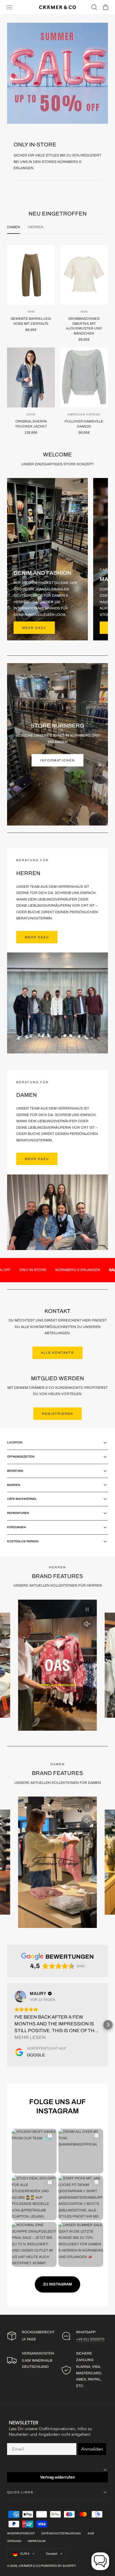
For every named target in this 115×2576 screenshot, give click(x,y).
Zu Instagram (57, 2284)
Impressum (37, 2541)
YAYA (31, 312)
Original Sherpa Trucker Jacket (31, 424)
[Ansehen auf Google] (20, 1996)
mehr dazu (34, 628)
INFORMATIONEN (57, 760)
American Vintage (84, 415)
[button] (9, 7)
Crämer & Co (29, 2566)
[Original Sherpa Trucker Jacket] (31, 377)
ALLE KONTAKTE (57, 1353)
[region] (57, 1665)
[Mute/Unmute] (87, 1624)
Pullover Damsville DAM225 (84, 424)
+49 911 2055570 (90, 2339)
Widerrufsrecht (21, 2533)
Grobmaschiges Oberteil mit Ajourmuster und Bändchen (84, 326)
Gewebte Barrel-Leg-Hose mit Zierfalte (31, 321)
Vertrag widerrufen (57, 2477)
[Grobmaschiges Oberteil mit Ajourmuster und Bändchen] (84, 275)
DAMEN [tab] (14, 227)
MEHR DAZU (37, 937)
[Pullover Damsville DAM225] (84, 377)
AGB (91, 2533)
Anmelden (92, 2449)
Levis (31, 415)
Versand (14, 2541)
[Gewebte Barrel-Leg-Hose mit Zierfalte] (31, 275)
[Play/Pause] (87, 1609)
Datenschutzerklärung (61, 2533)
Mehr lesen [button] (30, 2037)
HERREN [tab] (36, 227)
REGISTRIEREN (57, 1414)
